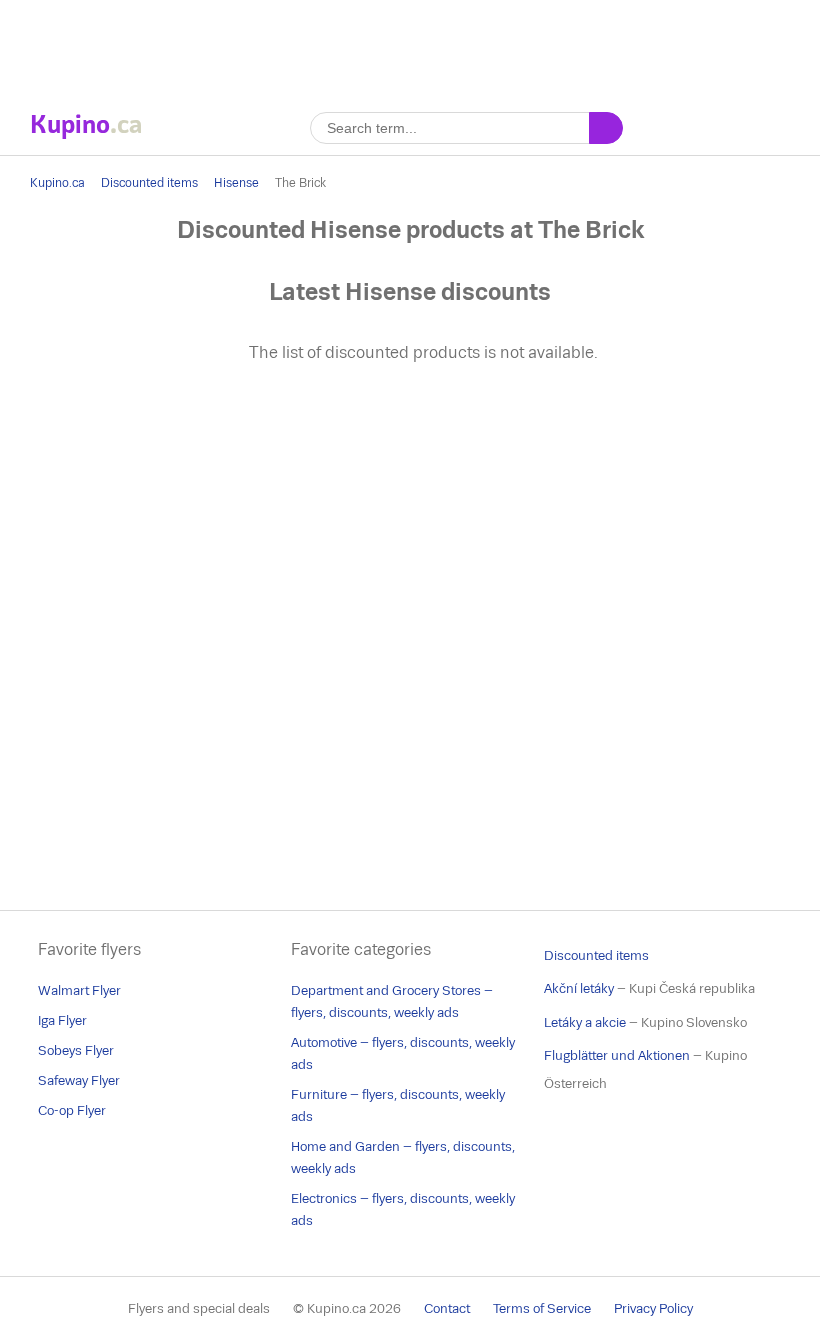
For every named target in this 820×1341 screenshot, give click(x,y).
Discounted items (149, 183)
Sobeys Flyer (76, 1050)
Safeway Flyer (79, 1080)
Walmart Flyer (79, 990)
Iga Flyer (62, 1020)
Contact (447, 1308)
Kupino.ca (57, 183)
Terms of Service (542, 1308)
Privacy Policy (653, 1308)
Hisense (236, 183)
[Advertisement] (410, 45)
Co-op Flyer (72, 1110)
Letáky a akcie (585, 1022)
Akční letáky (579, 988)
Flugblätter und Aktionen (617, 1055)
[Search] (606, 128)
